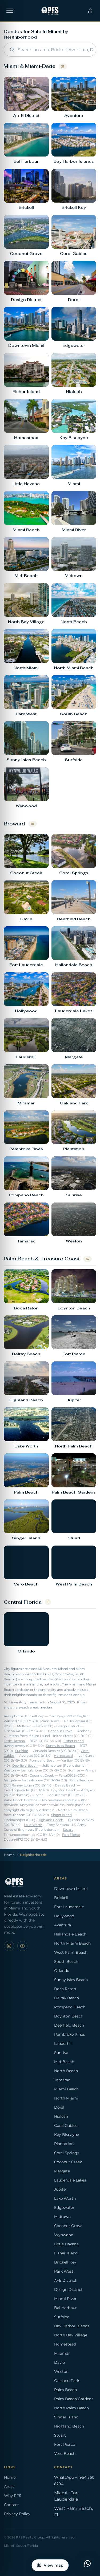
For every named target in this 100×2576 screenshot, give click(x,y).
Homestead (63, 1756)
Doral (59, 2107)
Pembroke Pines (69, 2034)
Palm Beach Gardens (21, 1800)
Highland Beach (50, 1820)
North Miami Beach (72, 1943)
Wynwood (64, 2235)
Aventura (63, 1925)
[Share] (90, 11)
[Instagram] (9, 1946)
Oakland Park (67, 2381)
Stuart (68, 1830)
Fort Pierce (71, 1835)
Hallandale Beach (70, 1934)
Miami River (50, 1721)
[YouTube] (22, 1946)
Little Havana (14, 1741)
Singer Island (61, 1815)
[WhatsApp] (87, 2563)
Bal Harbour (65, 2308)
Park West (64, 2271)
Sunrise (74, 1770)
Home (9, 1855)
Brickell (61, 1898)
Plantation (64, 2144)
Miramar (62, 2353)
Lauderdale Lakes (70, 2180)
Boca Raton (65, 1989)
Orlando (62, 1971)
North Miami (66, 2098)
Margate (10, 1780)
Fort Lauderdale (69, 1907)
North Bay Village (71, 2335)
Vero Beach (65, 2454)
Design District (68, 1726)
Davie (59, 2362)
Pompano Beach (43, 1760)
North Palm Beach (73, 1810)
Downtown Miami (71, 1889)
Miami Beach (66, 2089)
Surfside (22, 1751)
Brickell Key (34, 1716)
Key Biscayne (67, 2135)
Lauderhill (63, 2043)
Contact (11, 2505)
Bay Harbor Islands (72, 2326)
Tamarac (62, 2080)
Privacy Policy (17, 2514)
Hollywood (64, 1916)
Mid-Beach (64, 2062)
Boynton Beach (64, 1790)
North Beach (66, 2071)
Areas (9, 2486)
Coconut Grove (60, 1731)
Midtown (24, 1726)
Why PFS (13, 2496)
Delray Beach (66, 1785)
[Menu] (10, 11)
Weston (10, 1770)
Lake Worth (33, 1825)
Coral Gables (66, 2125)
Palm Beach (79, 1780)
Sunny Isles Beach (61, 1746)
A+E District (65, 2280)
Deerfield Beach (25, 1766)
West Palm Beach (71, 1952)
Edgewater (64, 2208)
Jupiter (37, 1795)
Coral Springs (67, 2153)
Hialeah (61, 2116)
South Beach (66, 1961)
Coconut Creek (42, 1775)
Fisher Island (74, 1741)
